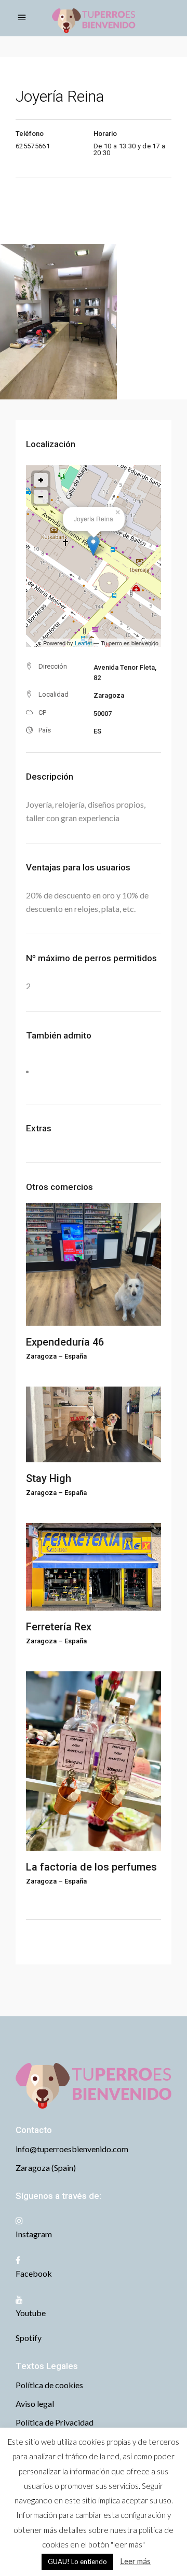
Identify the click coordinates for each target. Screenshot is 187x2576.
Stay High (49, 1478)
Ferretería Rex (59, 1627)
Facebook (34, 2273)
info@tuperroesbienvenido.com (72, 2149)
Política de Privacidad (55, 2422)
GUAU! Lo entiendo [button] (77, 2561)
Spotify (29, 2338)
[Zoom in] (41, 480)
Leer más (135, 2561)
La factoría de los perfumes (91, 1867)
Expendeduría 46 (65, 1342)
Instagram (34, 2234)
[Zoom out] (41, 497)
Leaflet (83, 643)
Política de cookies (49, 2385)
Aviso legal (35, 2404)
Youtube (31, 2313)
